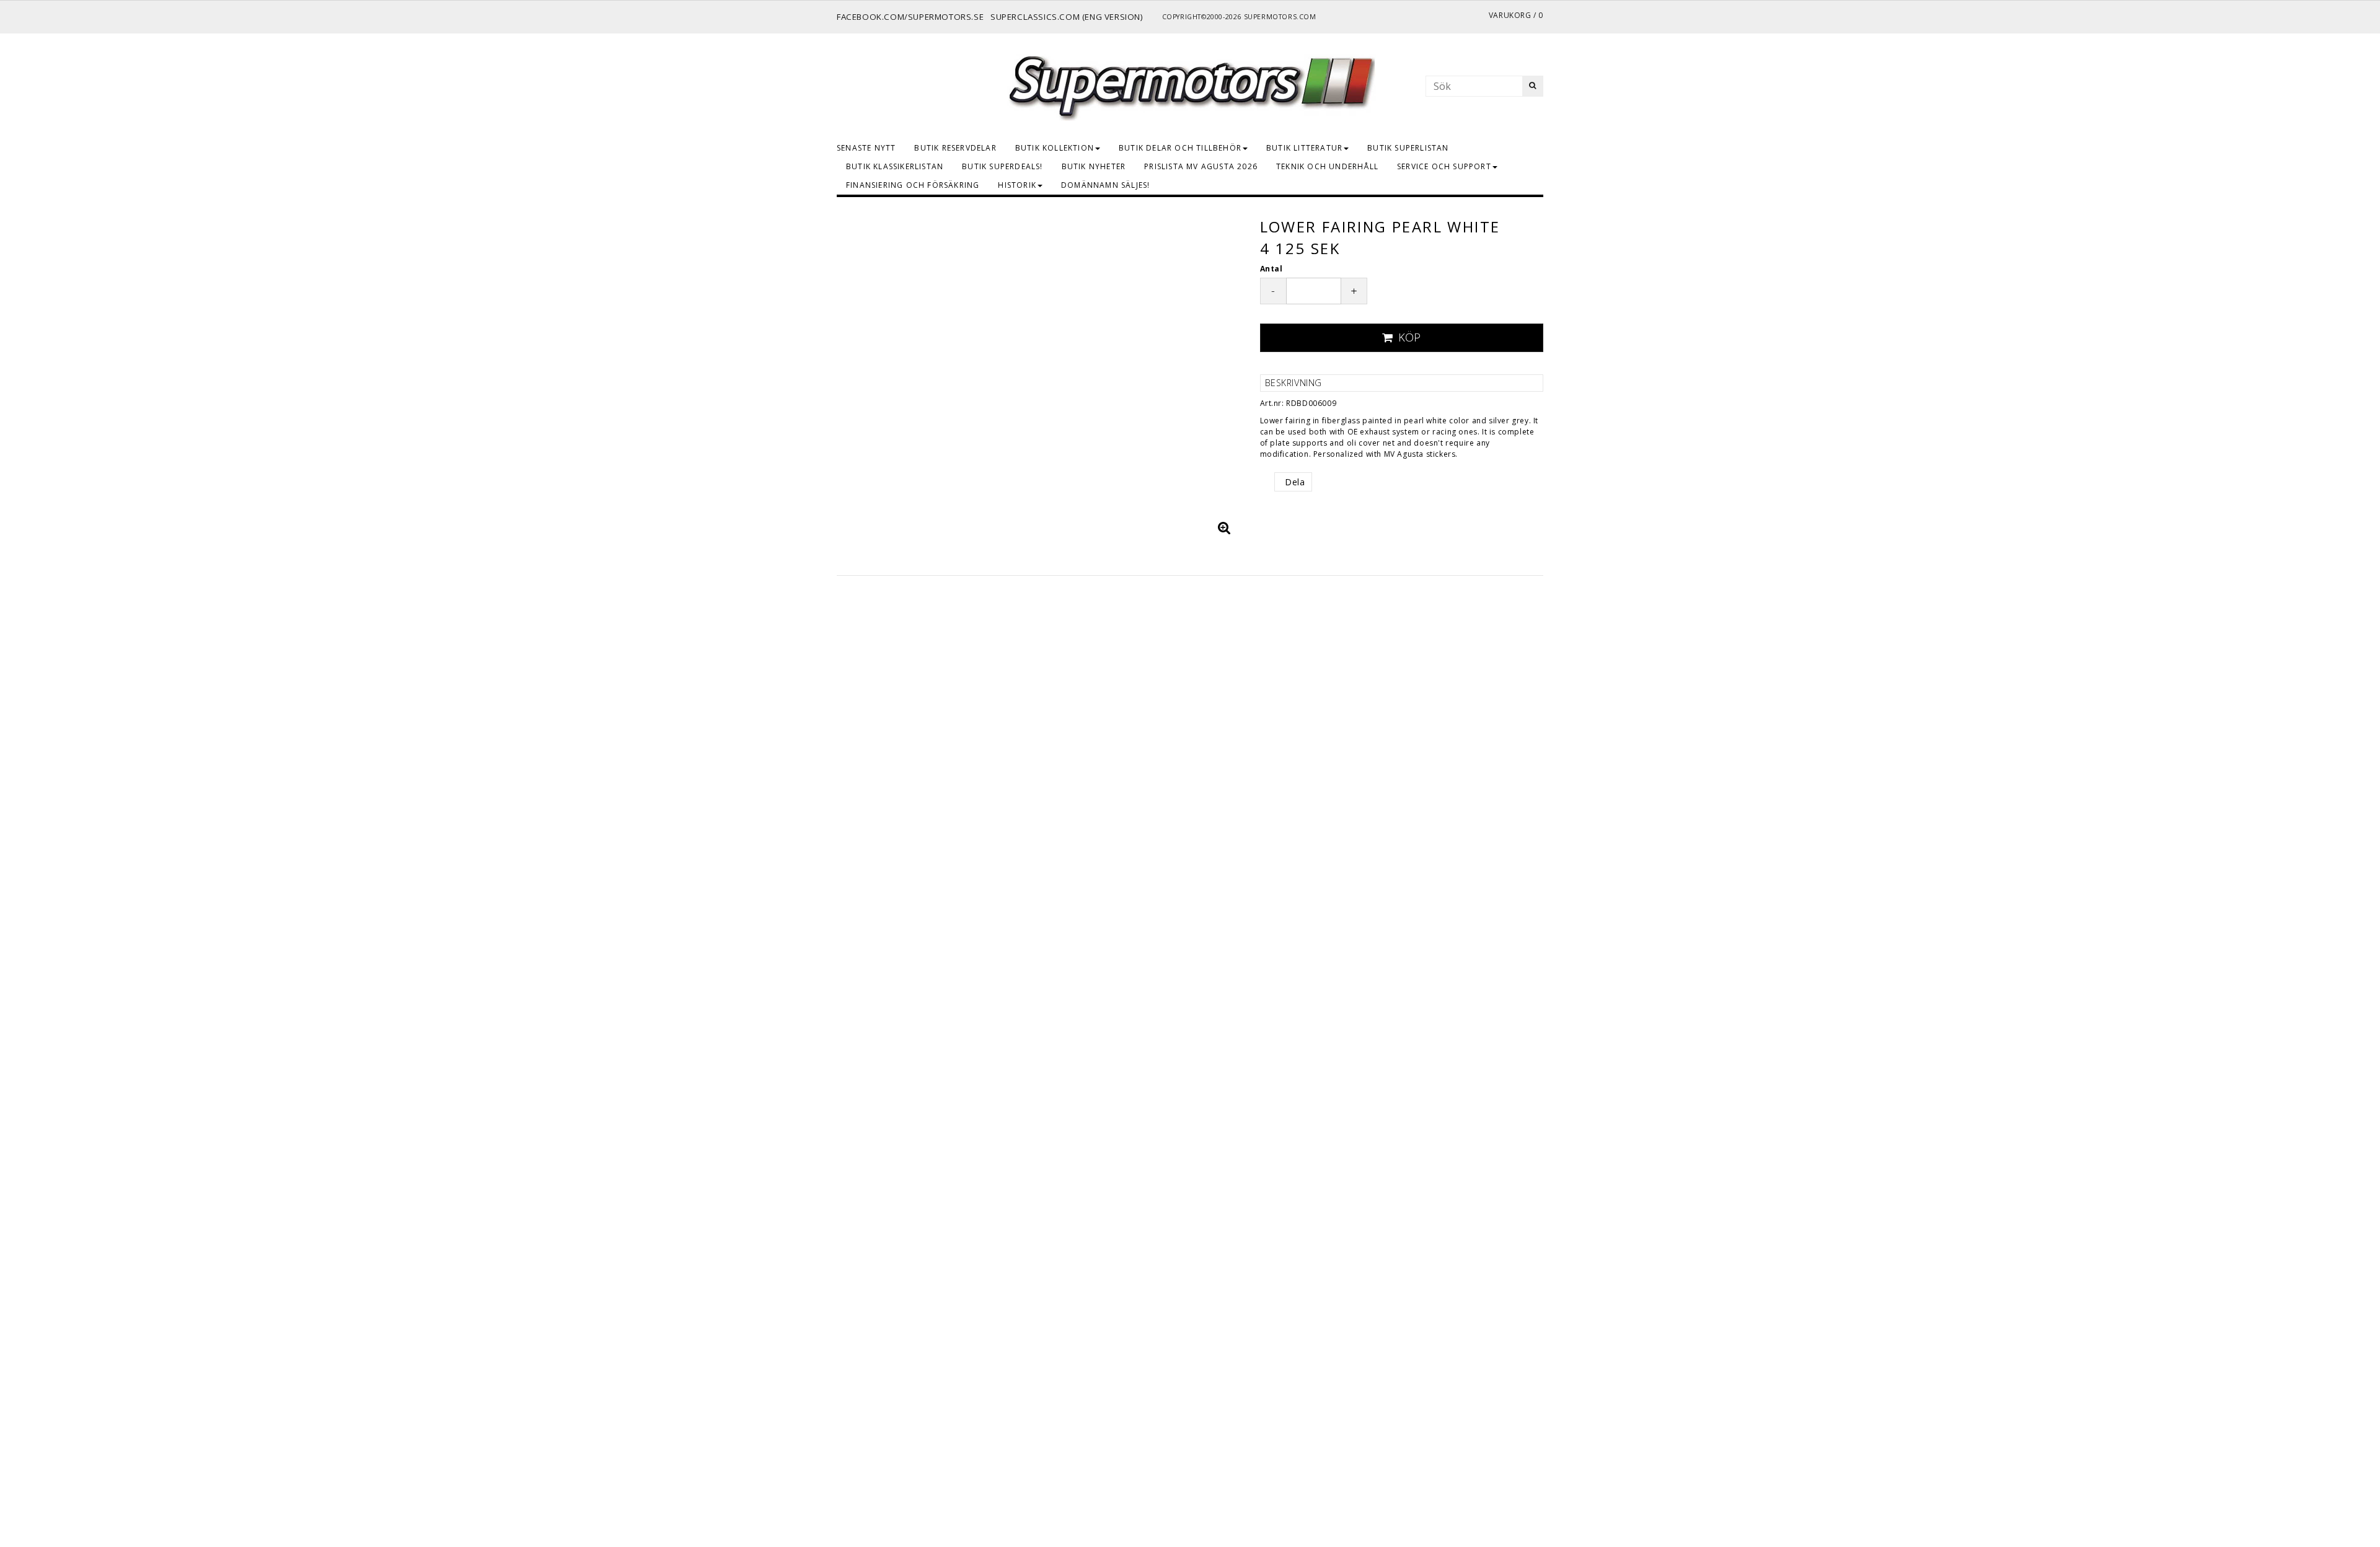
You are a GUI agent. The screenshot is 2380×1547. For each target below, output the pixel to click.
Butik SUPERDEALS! (1002, 166)
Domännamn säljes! (1105, 185)
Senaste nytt (866, 148)
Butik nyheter (1094, 166)
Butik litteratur (1304, 148)
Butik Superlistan (1408, 148)
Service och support (1444, 166)
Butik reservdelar (955, 148)
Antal (1272, 269)
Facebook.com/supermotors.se (910, 17)
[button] (1225, 527)
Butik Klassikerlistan (895, 166)
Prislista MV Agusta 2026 (1201, 166)
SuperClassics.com (1035, 17)
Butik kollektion (1055, 148)
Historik (1017, 185)
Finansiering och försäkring (913, 185)
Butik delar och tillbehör (1180, 148)
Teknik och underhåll (1327, 166)
